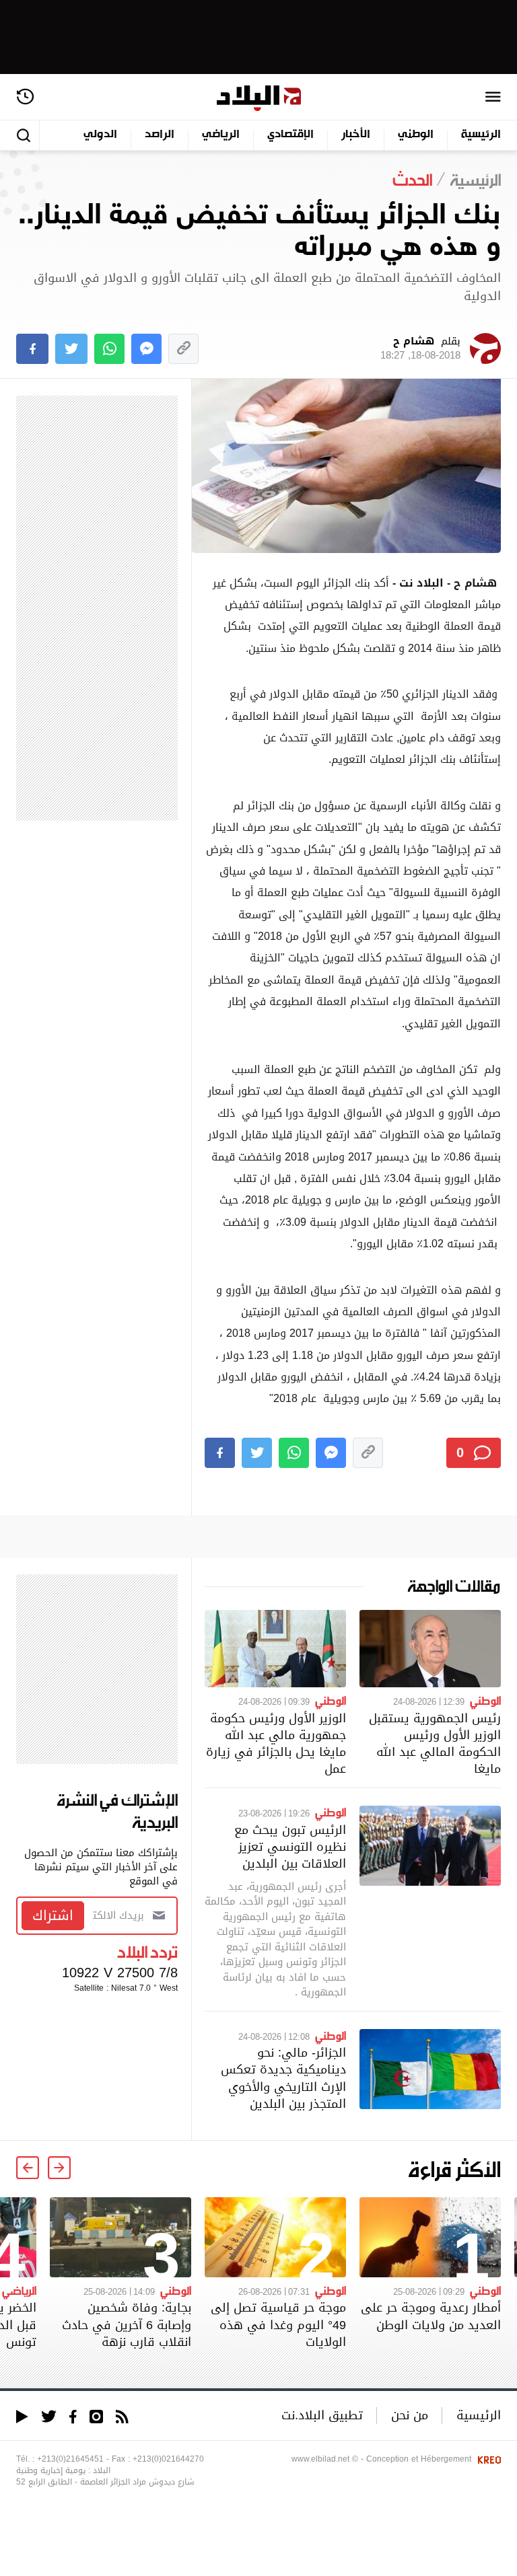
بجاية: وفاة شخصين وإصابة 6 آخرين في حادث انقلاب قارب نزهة (127, 2324)
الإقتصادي (290, 135)
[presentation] (59, 2168)
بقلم (420, 348)
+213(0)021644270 (168, 2459)
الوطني (416, 135)
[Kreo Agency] (487, 2459)
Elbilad (259, 99)
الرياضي (221, 135)
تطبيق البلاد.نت (322, 2415)
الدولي (100, 135)
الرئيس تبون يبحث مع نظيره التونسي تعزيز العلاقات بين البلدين (290, 1846)
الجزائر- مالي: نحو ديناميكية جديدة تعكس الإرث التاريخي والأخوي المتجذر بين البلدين (283, 2078)
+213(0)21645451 (70, 2459)
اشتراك (53, 1915)
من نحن (410, 2415)
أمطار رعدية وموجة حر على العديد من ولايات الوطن (431, 2316)
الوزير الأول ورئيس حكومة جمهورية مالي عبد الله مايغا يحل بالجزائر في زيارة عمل (276, 1743)
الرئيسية (481, 135)
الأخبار (356, 135)
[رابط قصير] (183, 349)
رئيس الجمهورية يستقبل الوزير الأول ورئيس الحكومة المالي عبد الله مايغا (435, 1743)
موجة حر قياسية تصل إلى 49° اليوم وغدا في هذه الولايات (278, 2324)
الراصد (160, 135)
